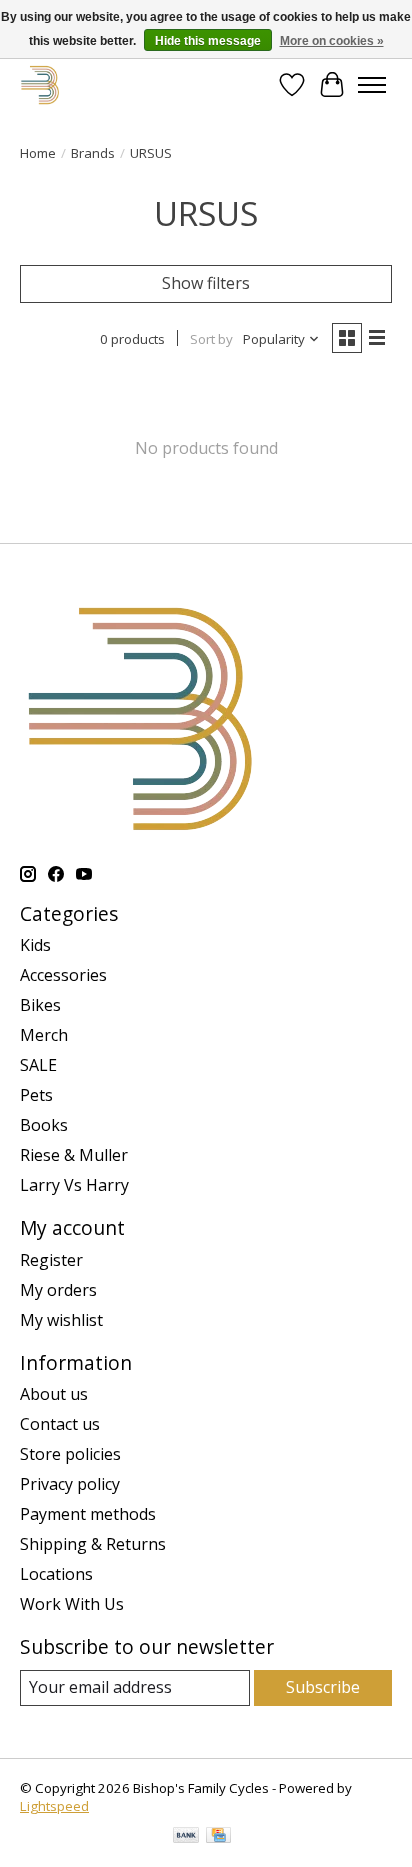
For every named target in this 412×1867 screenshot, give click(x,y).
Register (51, 1260)
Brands (93, 153)
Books (44, 1125)
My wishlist (61, 1320)
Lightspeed (54, 1806)
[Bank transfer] (186, 1837)
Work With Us (72, 1604)
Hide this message (208, 41)
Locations (56, 1574)
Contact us (60, 1424)
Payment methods (88, 1514)
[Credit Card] (218, 1837)
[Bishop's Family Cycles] (40, 84)
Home (38, 153)
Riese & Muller (74, 1155)
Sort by (211, 339)
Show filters (206, 283)
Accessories (63, 975)
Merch (44, 1035)
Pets (36, 1095)
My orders (58, 1290)
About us (54, 1394)
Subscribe (323, 1687)
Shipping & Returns (93, 1544)
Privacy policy (70, 1484)
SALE (38, 1065)
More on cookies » (332, 41)
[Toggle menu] (372, 85)
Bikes (40, 1005)
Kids (35, 945)
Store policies (70, 1454)
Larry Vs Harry (74, 1185)
